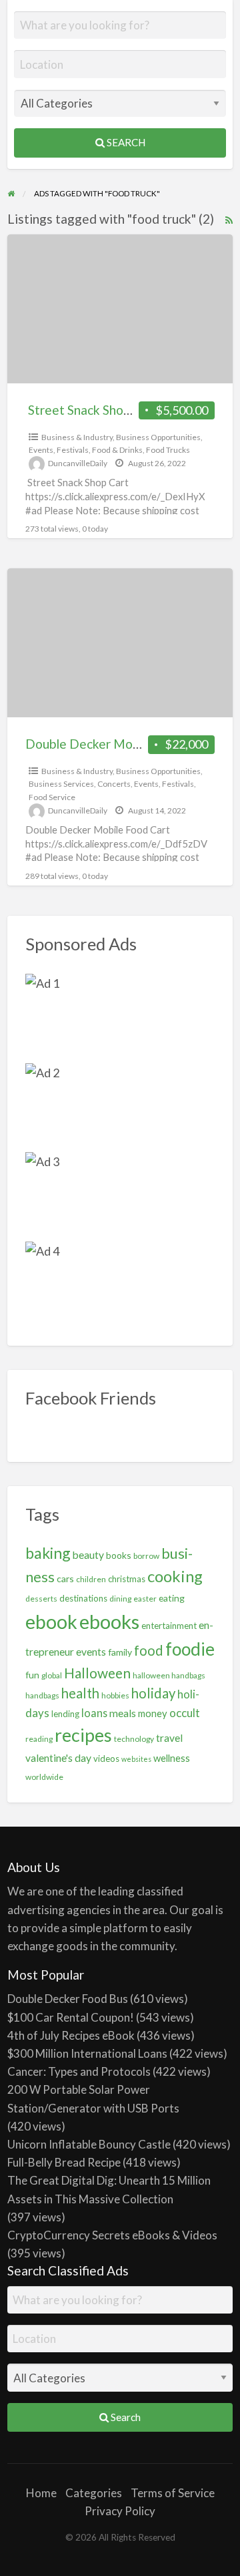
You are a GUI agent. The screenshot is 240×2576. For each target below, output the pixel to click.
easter (145, 1599)
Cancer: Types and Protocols (79, 2071)
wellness (172, 1758)
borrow (146, 1556)
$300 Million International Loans (87, 2053)
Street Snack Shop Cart (92, 410)
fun (32, 1675)
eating (172, 1598)
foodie (190, 1649)
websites (136, 1759)
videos (106, 1759)
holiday (153, 1693)
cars (65, 1579)
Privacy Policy (120, 2511)
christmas (127, 1579)
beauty (88, 1555)
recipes (83, 1735)
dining (120, 1599)
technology (134, 1739)
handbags (42, 1695)
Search (125, 142)
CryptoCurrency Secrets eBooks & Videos (112, 2235)
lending (65, 1714)
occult (185, 1713)
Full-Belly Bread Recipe (64, 2162)
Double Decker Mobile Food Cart (119, 744)
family (120, 1652)
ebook (51, 1622)
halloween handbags (169, 1675)
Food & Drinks (117, 450)
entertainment (169, 1626)
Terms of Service (173, 2493)
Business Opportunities (158, 437)
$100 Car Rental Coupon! (71, 2017)
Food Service (52, 797)
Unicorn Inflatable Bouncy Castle (89, 2144)
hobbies (115, 1695)
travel (169, 1738)
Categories (94, 2493)
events (91, 1652)
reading (39, 1739)
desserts (41, 1599)
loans (94, 1713)
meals (123, 1713)
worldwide (44, 1777)
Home (41, 2493)
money (153, 1713)
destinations (83, 1598)
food (149, 1650)
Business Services (61, 784)
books (119, 1555)
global (52, 1675)
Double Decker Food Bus (68, 1999)
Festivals (73, 450)
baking (48, 1553)
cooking (175, 1576)
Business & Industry (77, 437)
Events (41, 450)
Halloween (97, 1673)
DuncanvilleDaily (78, 463)
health (80, 1693)
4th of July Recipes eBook (71, 2035)
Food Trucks (168, 450)
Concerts (114, 784)
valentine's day (58, 1758)
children (91, 1579)
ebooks (109, 1621)
